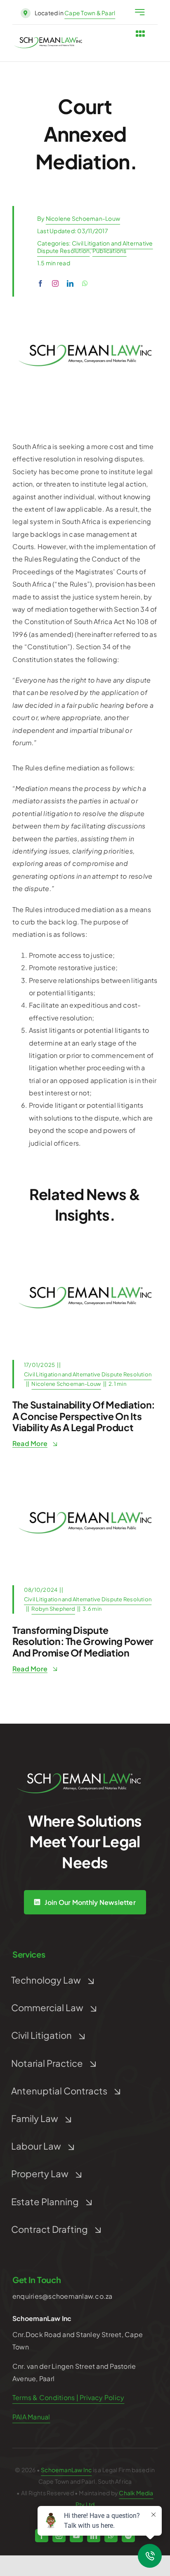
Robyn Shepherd (53, 1609)
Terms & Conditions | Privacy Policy (68, 2397)
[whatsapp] (85, 283)
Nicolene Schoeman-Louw (83, 218)
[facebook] (40, 283)
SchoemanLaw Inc (66, 2470)
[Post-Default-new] (85, 1248)
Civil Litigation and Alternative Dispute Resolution (88, 1374)
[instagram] (55, 283)
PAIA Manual (31, 2417)
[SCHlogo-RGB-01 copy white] (79, 1776)
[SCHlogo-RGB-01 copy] (48, 40)
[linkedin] (70, 283)
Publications (110, 250)
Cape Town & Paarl (90, 13)
